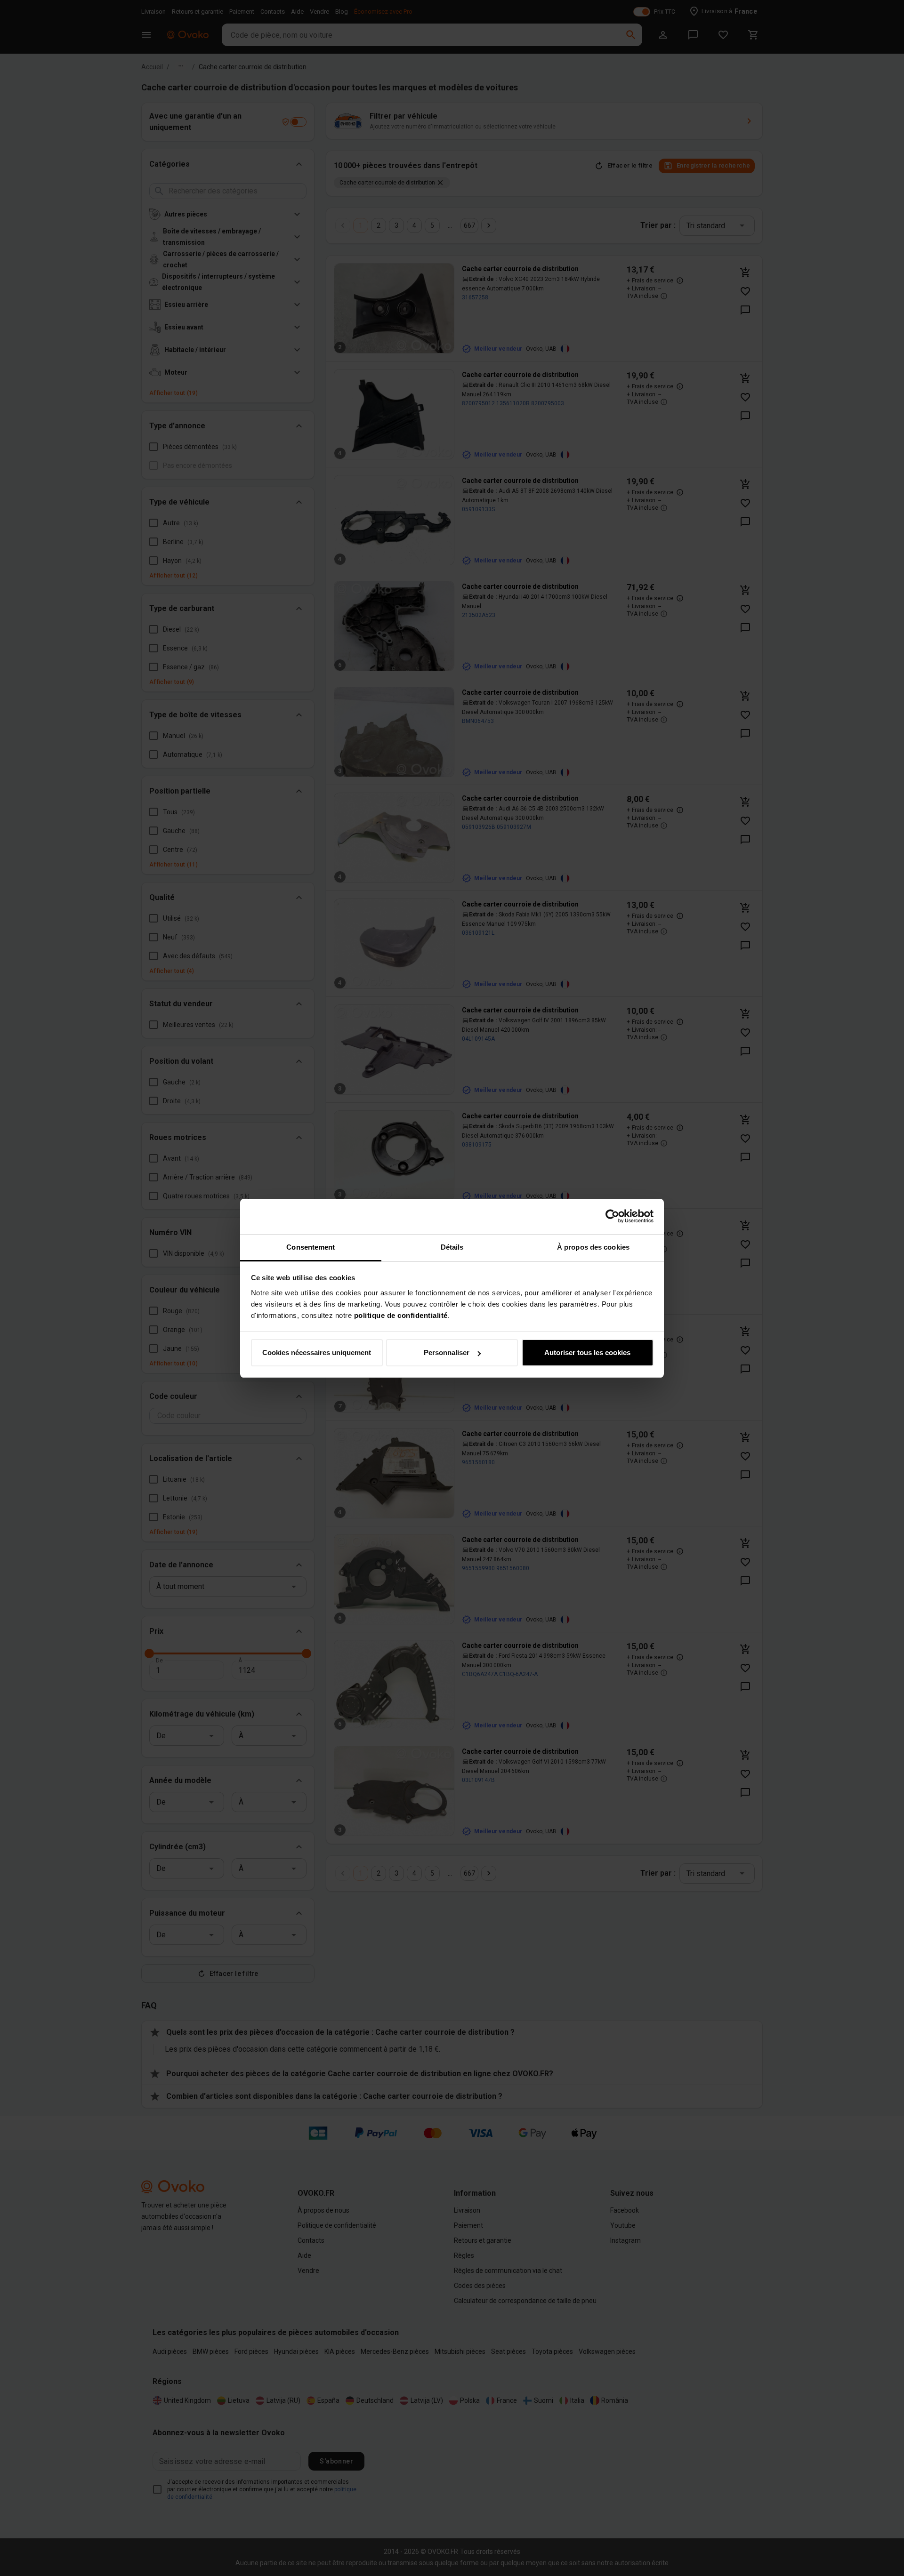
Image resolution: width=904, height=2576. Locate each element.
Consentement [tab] (311, 1247)
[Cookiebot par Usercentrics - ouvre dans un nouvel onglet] (612, 1216)
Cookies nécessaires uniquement (317, 1352)
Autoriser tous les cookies (587, 1352)
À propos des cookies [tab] (593, 1247)
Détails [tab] (452, 1247)
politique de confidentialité (401, 1315)
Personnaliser (447, 1352)
